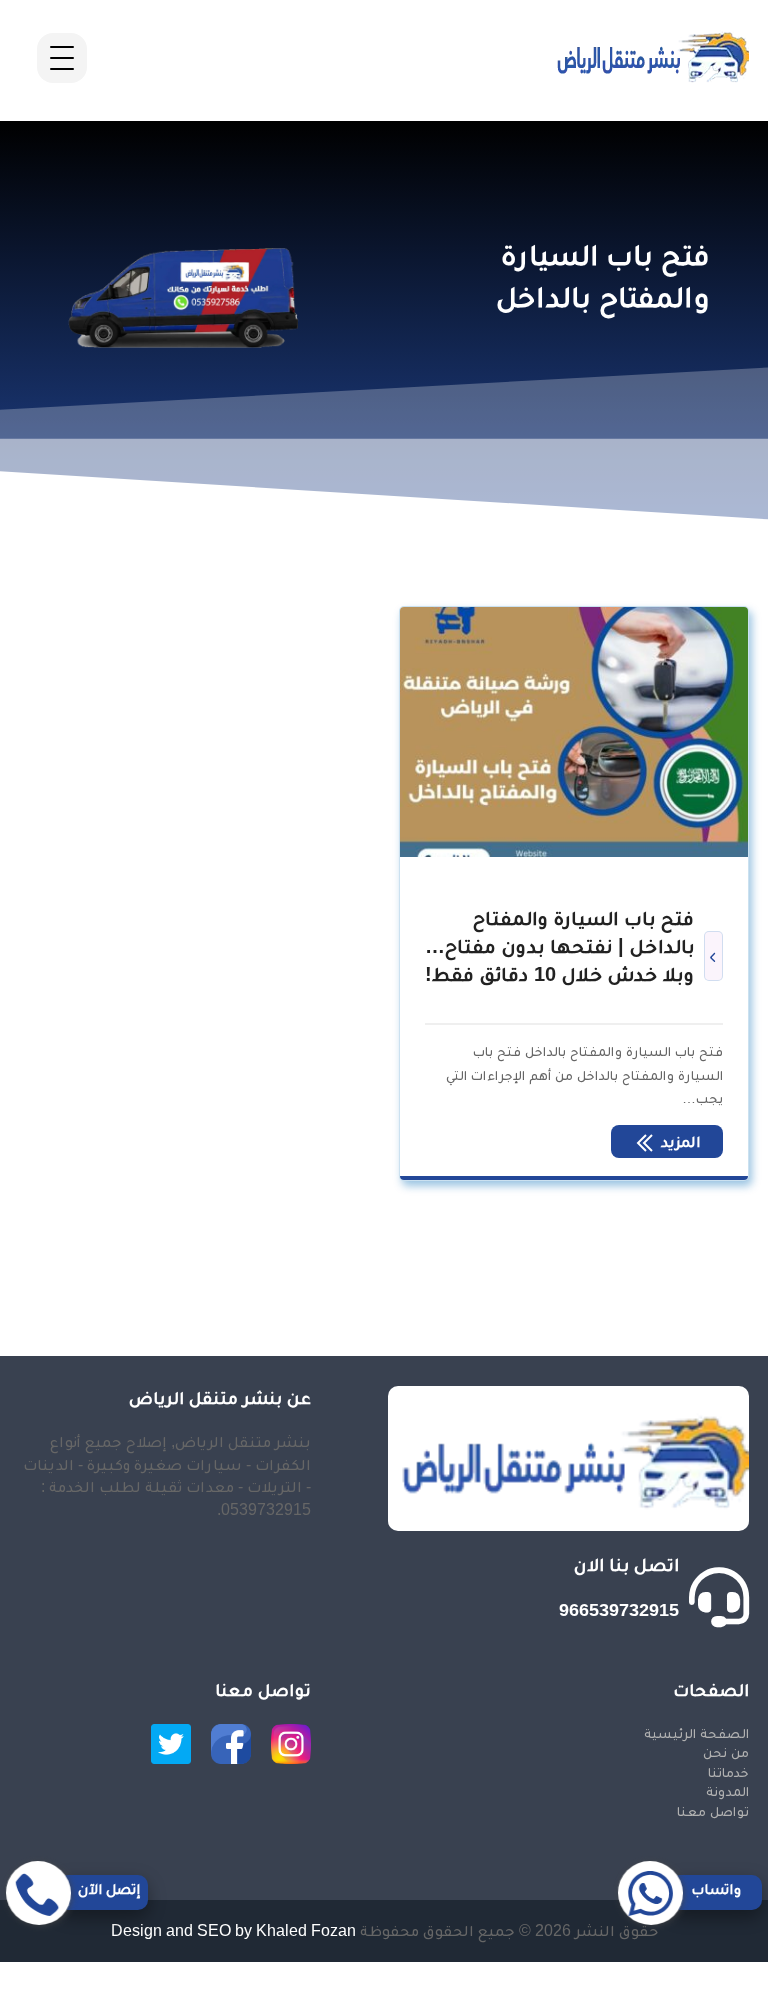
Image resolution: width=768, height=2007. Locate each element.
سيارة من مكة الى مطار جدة (672, 1972)
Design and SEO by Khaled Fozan (233, 1930)
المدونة (727, 1791)
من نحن (726, 1752)
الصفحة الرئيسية (696, 1733)
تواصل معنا (713, 1811)
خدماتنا (728, 1772)
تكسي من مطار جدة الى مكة (674, 1995)
